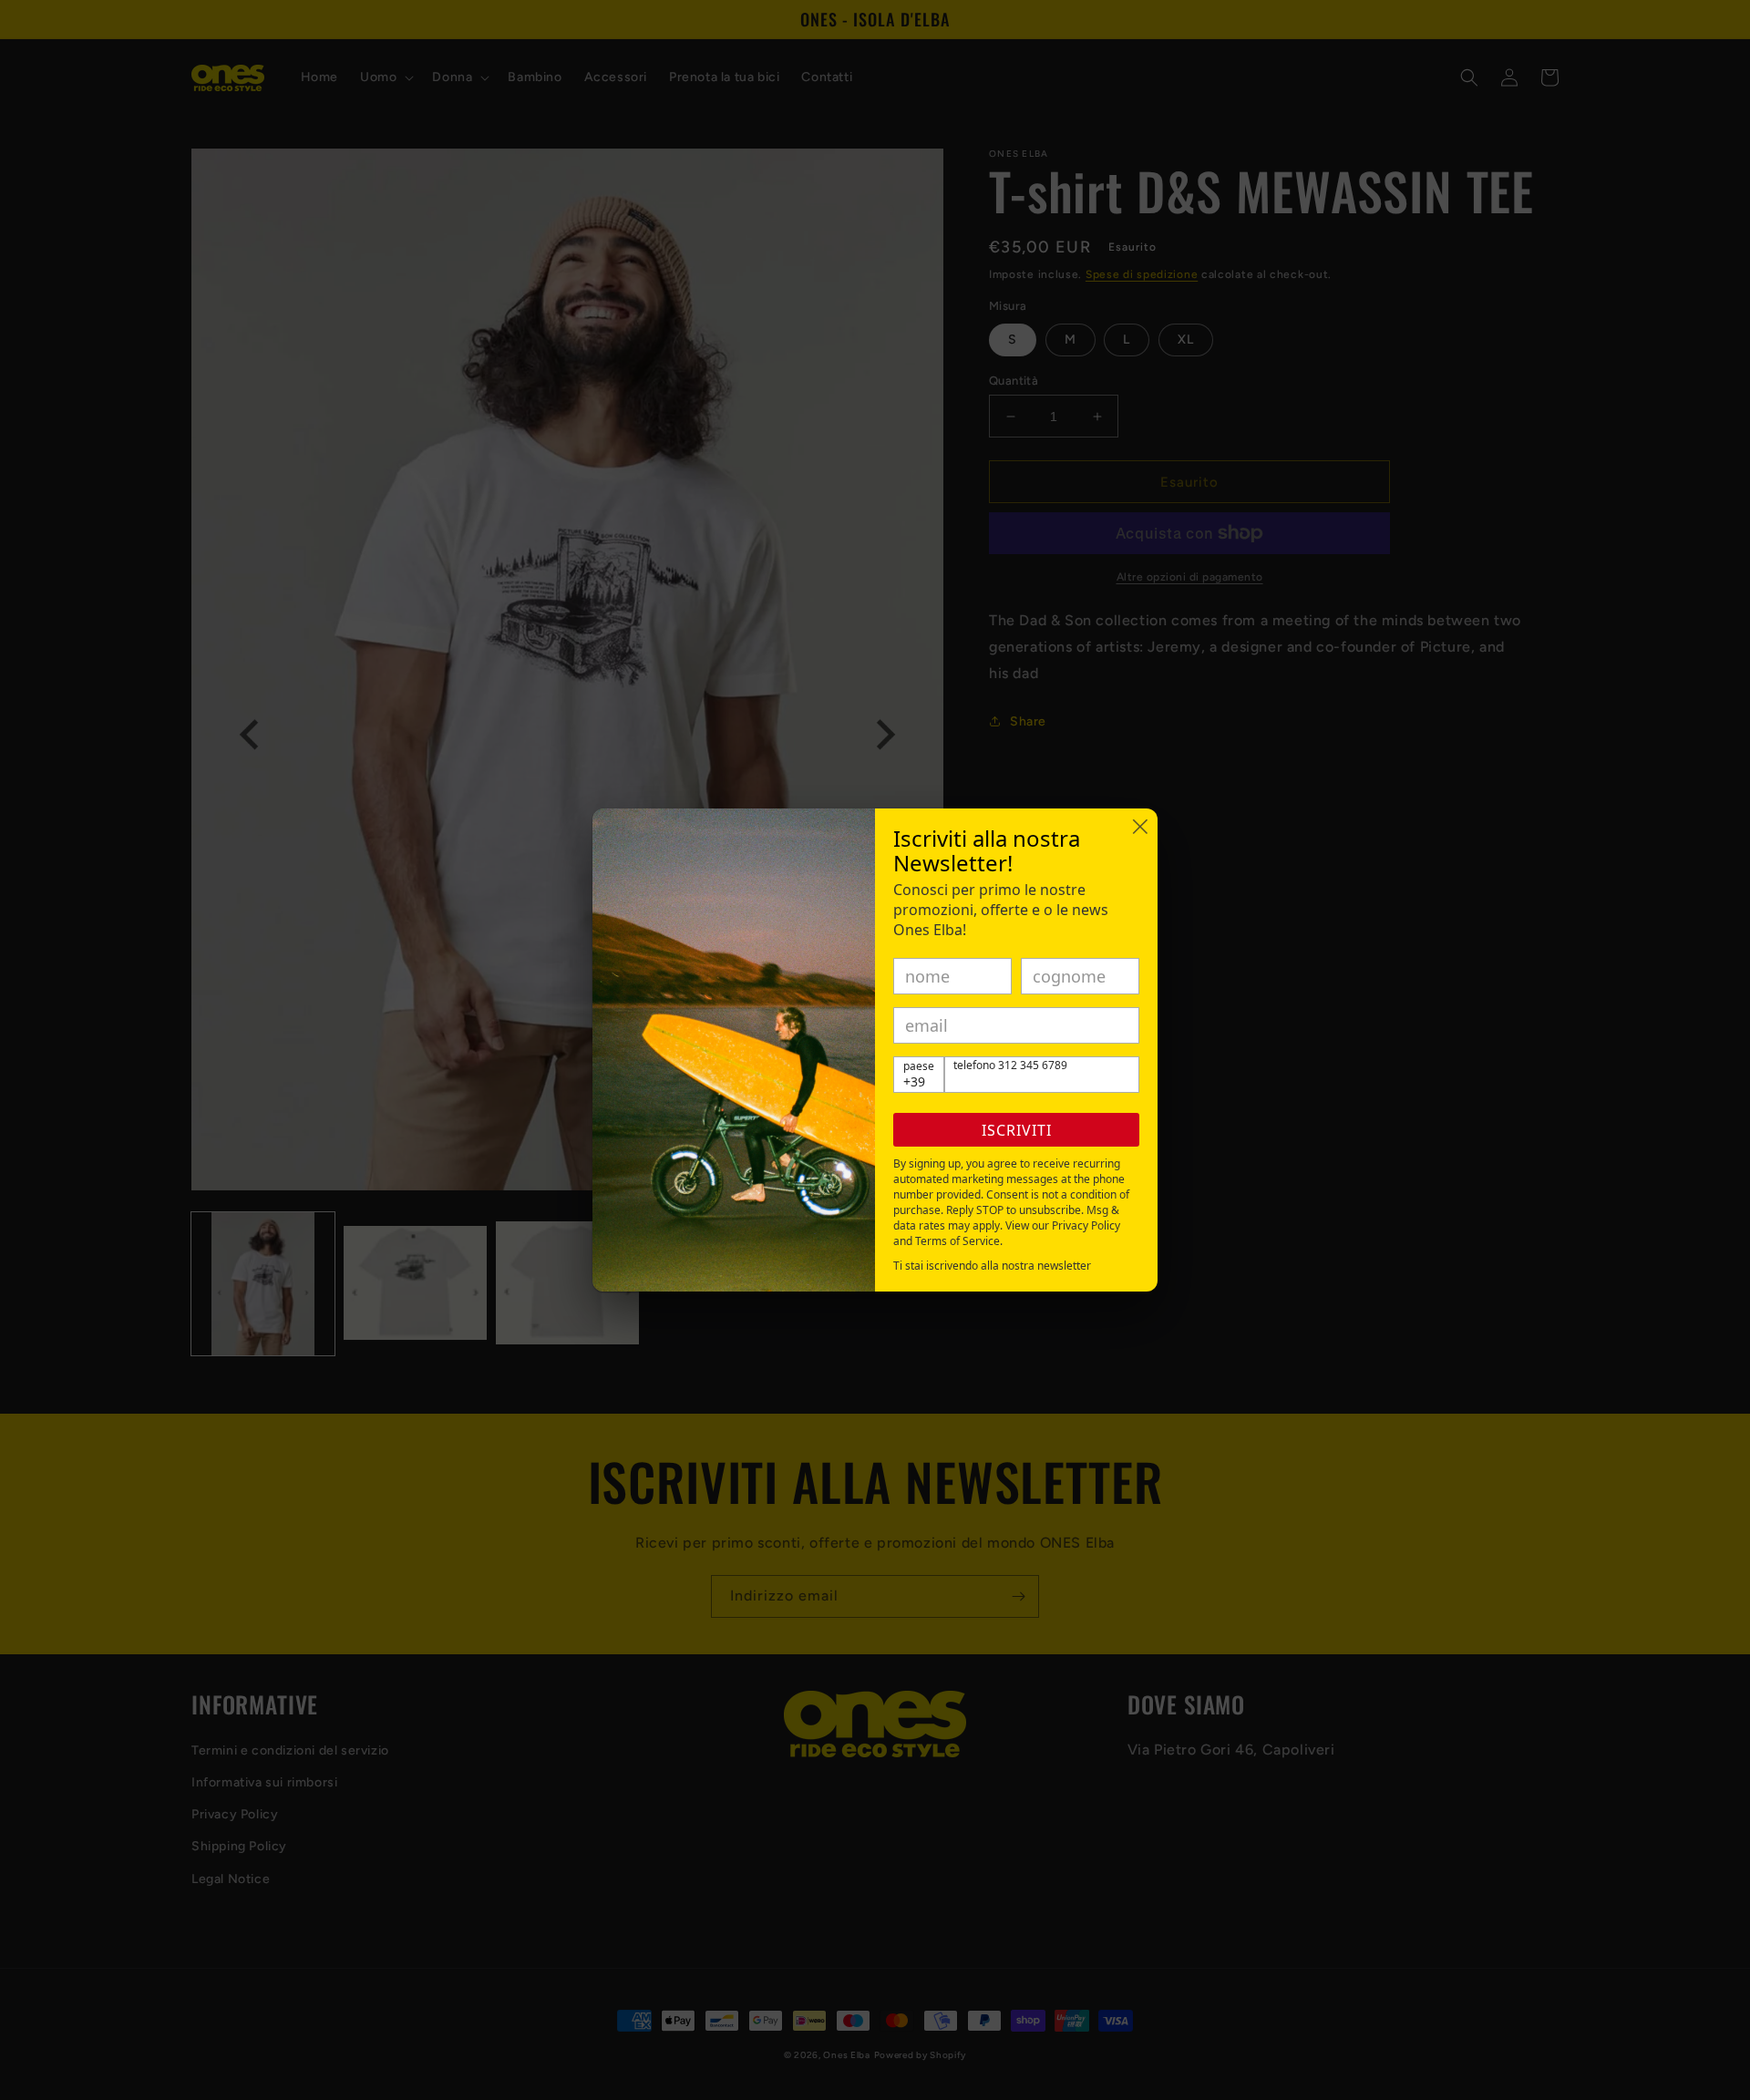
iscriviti (1017, 1130)
